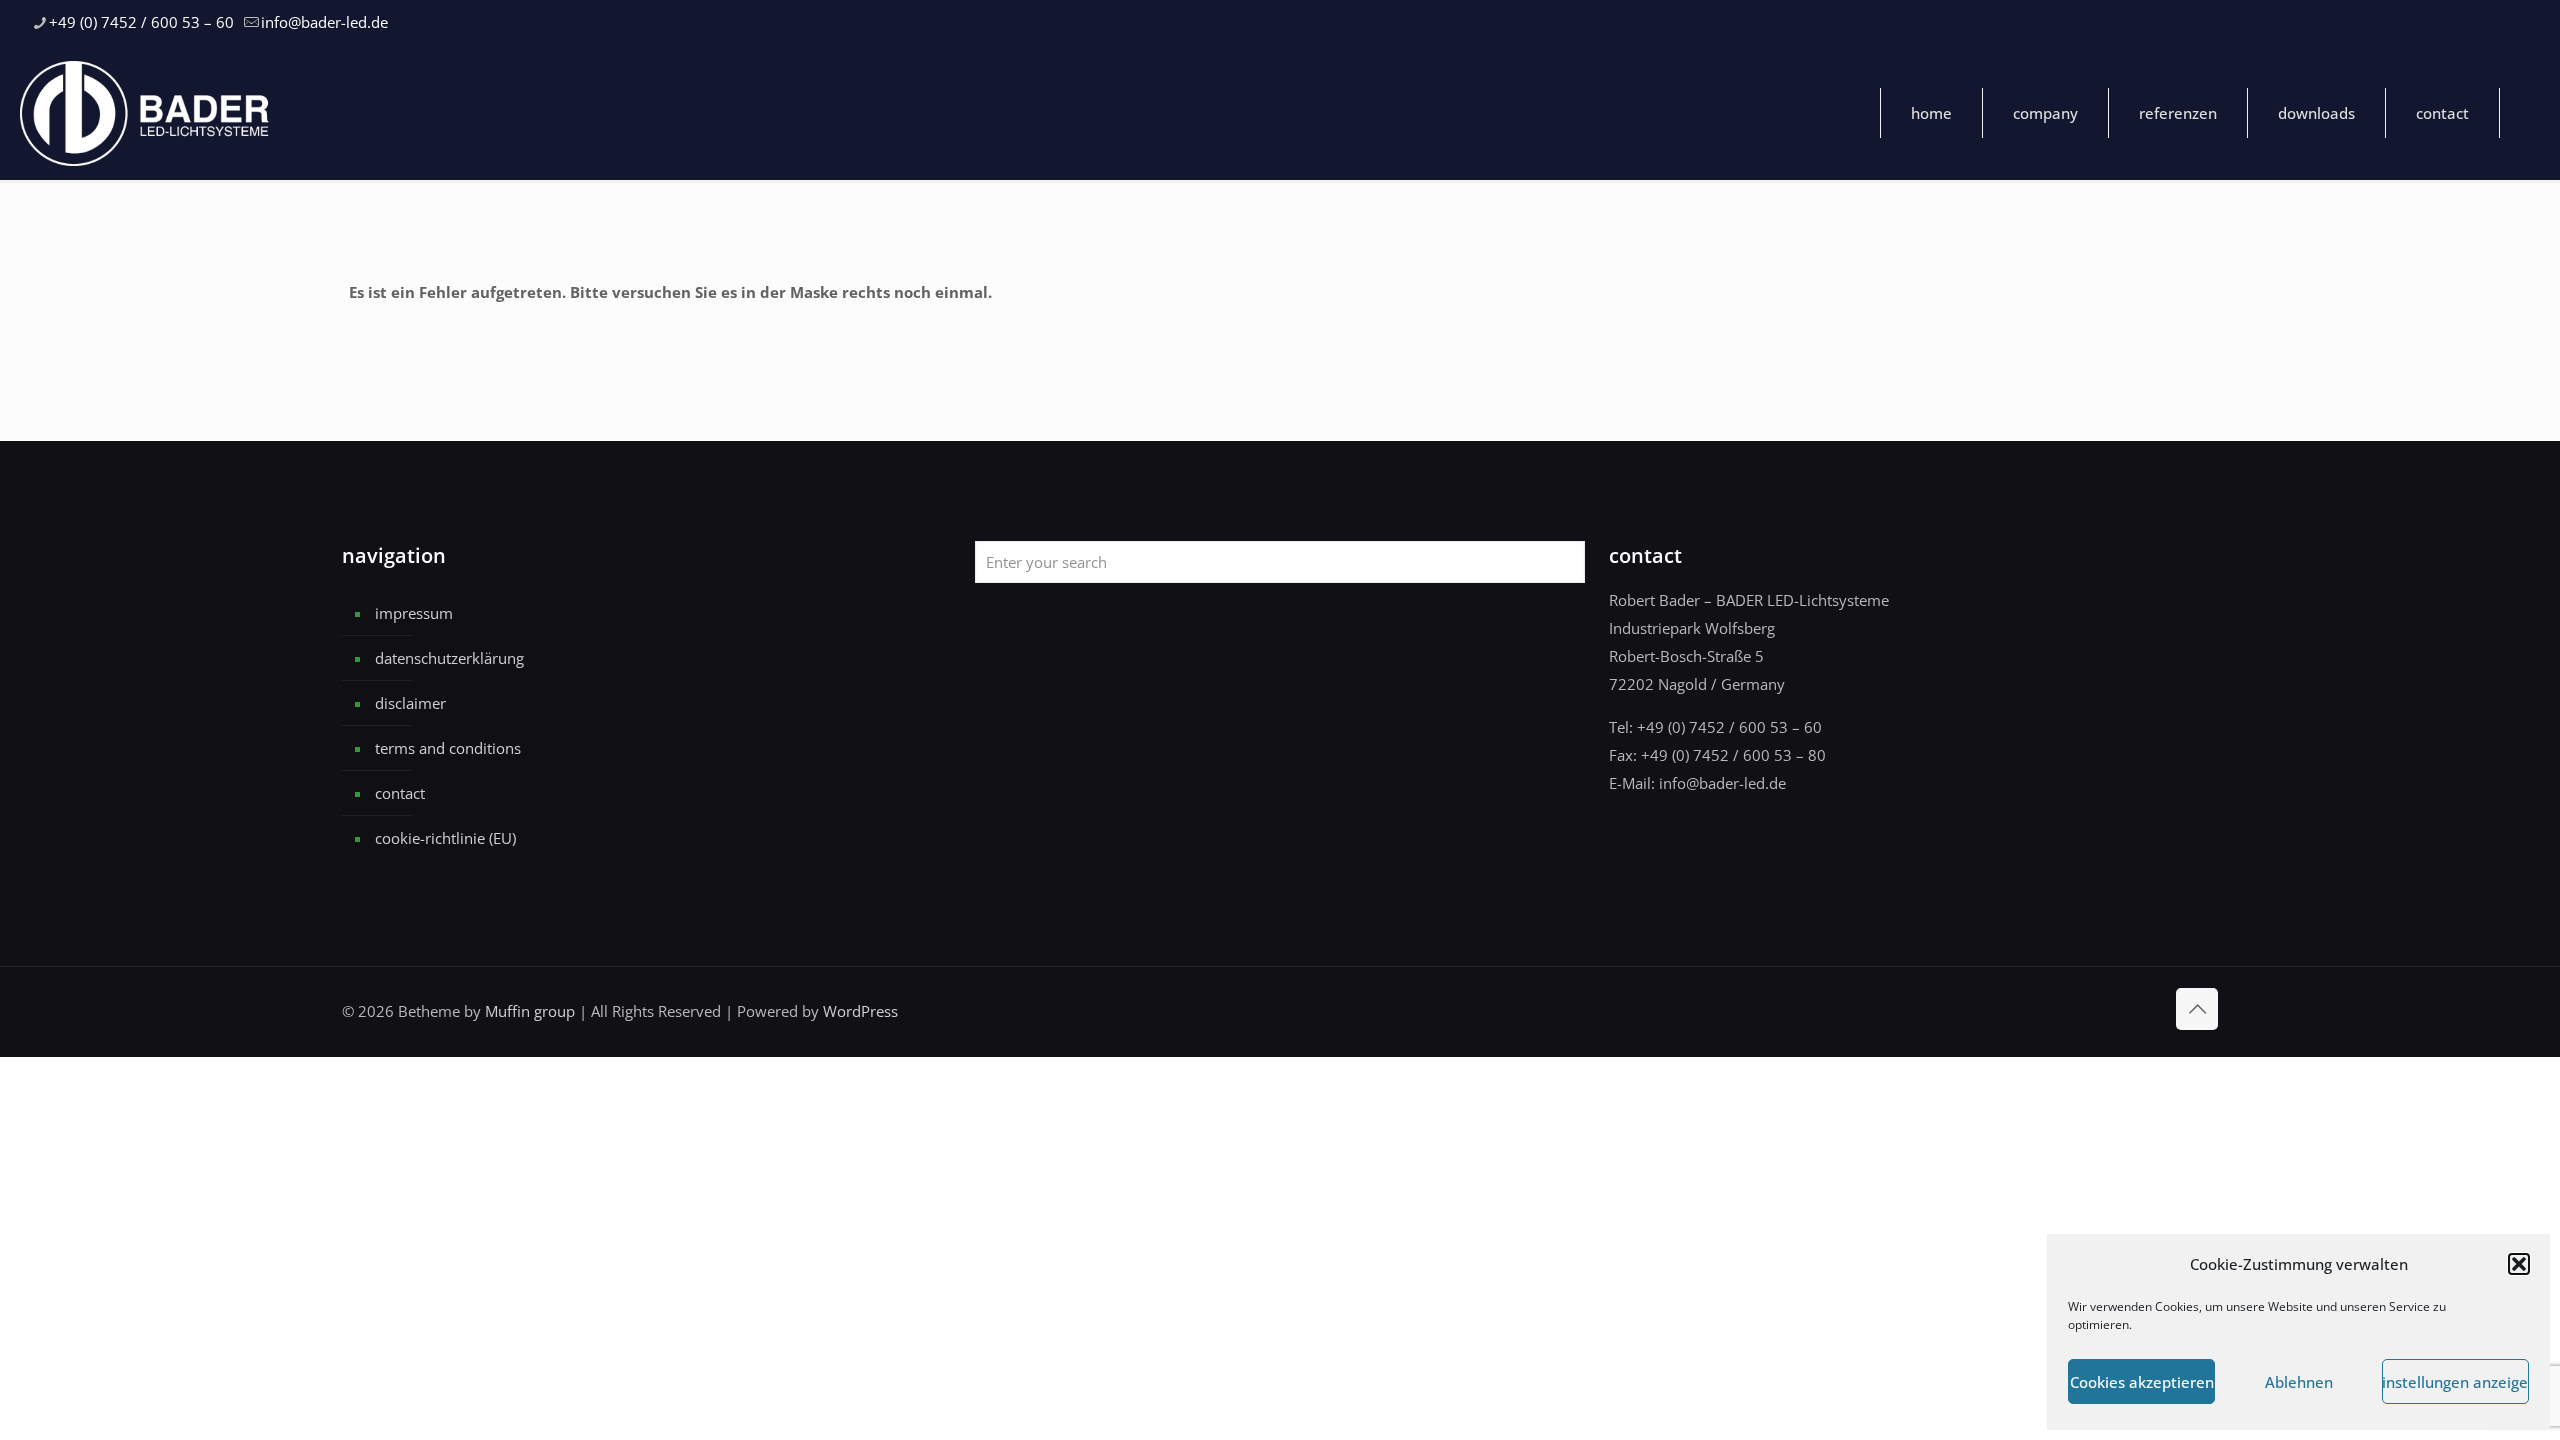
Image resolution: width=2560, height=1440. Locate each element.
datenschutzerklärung (449, 658)
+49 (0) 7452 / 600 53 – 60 (141, 22)
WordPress (860, 1011)
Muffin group (530, 1011)
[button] (2519, 1264)
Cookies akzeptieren (2142, 1382)
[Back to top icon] (2197, 1009)
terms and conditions (448, 748)
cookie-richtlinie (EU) (445, 838)
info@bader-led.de (324, 22)
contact (400, 793)
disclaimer (410, 703)
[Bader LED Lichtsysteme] (145, 112)
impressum (414, 613)
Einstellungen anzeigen (2455, 1382)
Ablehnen (2299, 1382)
